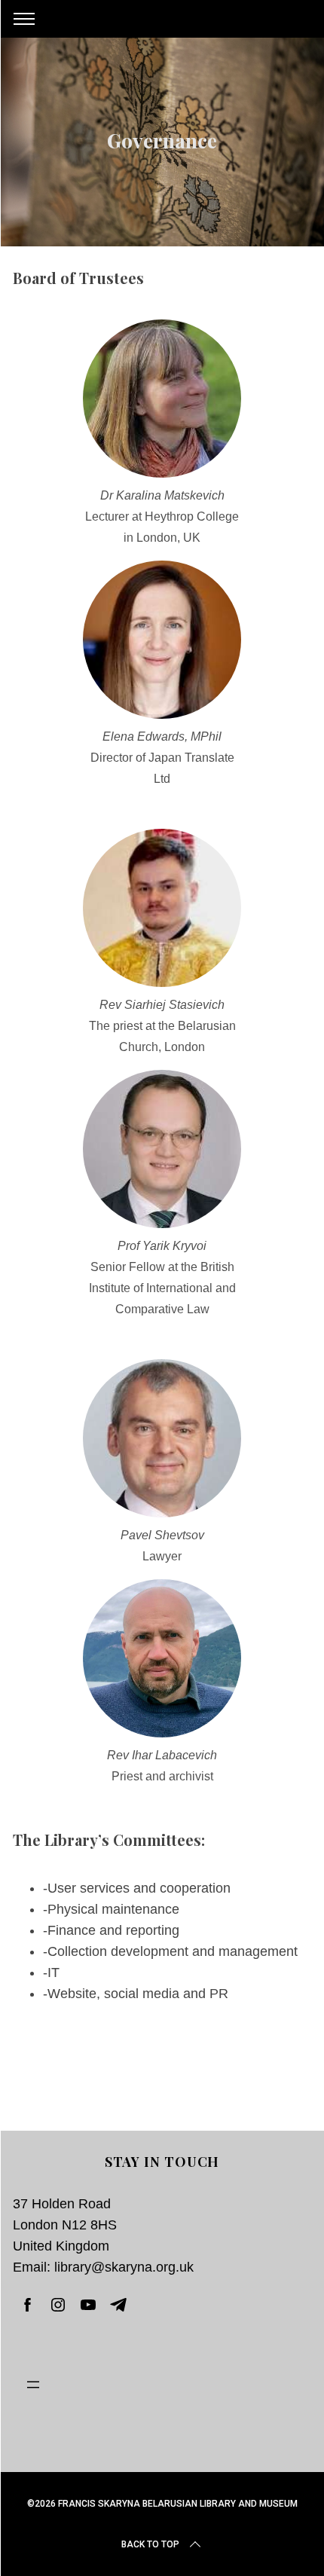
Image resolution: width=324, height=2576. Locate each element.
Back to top (150, 2544)
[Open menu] (162, 2385)
